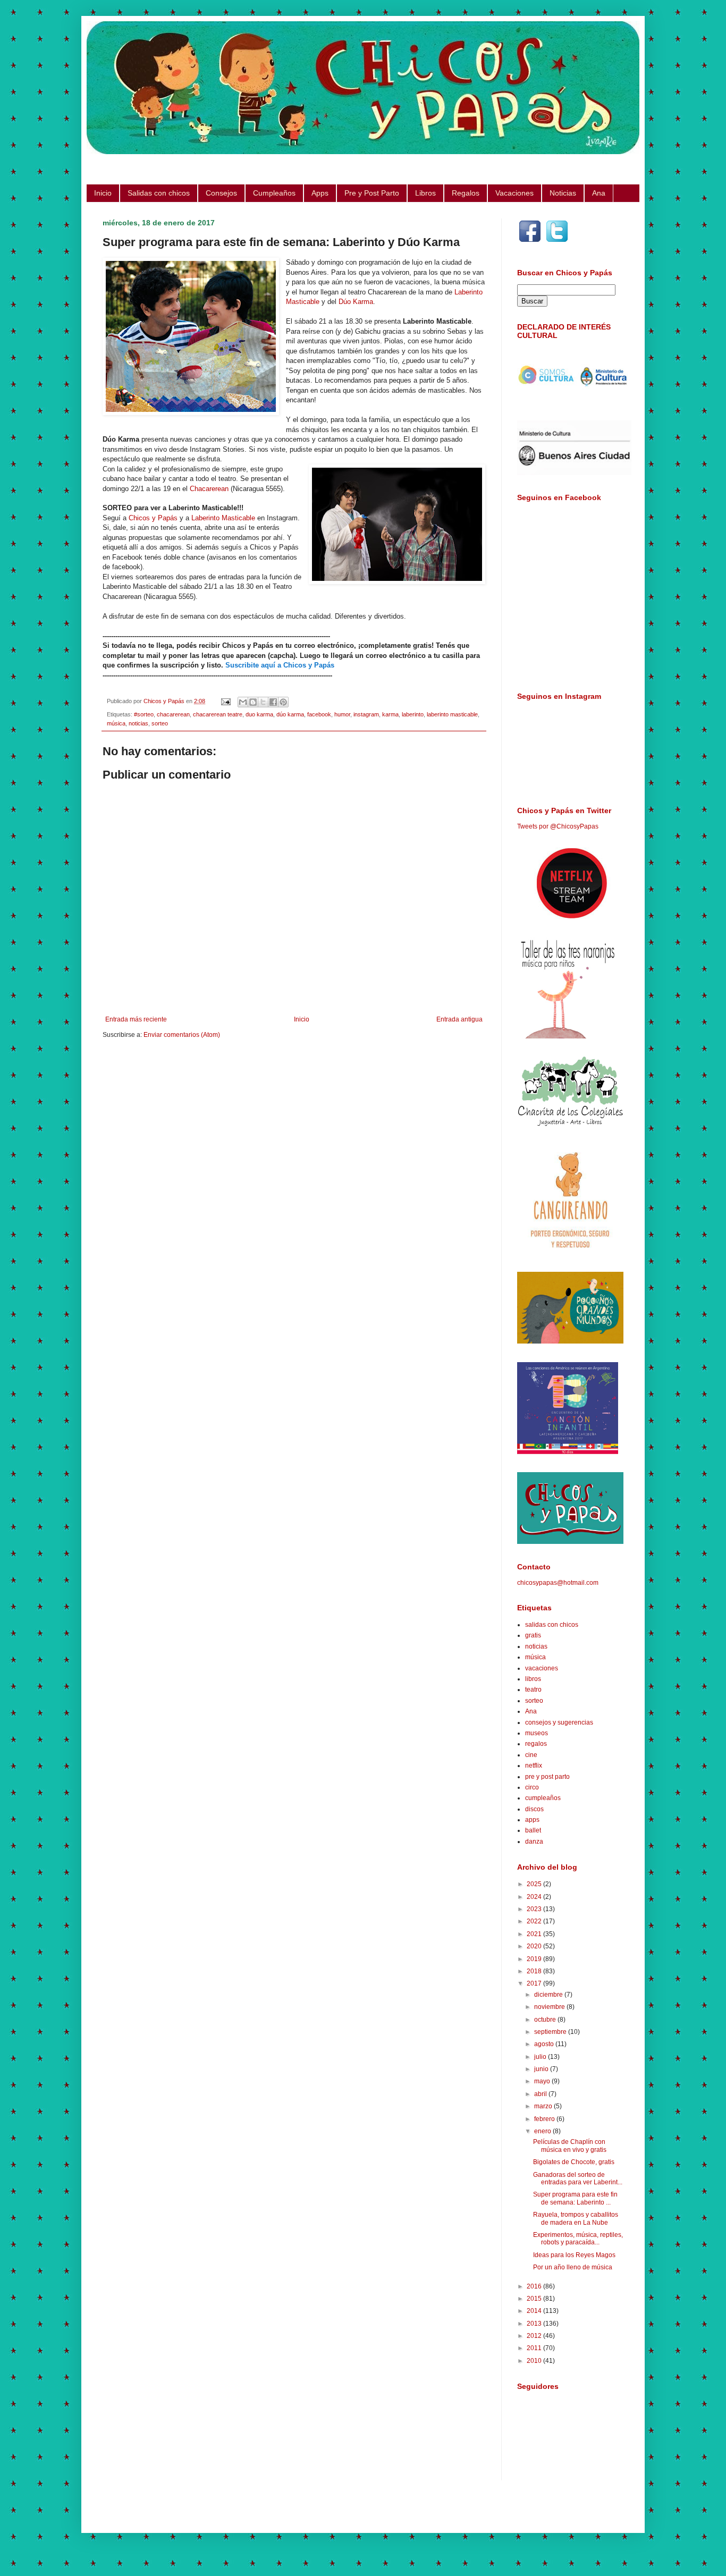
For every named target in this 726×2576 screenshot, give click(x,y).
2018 (535, 1971)
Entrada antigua (459, 1019)
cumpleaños (543, 1798)
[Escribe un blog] (253, 702)
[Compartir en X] (263, 702)
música (116, 723)
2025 (535, 1884)
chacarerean (173, 714)
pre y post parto (547, 1777)
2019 (535, 1959)
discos (534, 1809)
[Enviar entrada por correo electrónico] (225, 701)
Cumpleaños (274, 193)
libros (533, 1679)
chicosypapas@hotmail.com (558, 1583)
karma (390, 714)
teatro (533, 1690)
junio (542, 2069)
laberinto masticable (452, 714)
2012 (535, 2336)
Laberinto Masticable (223, 518)
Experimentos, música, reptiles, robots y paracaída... (578, 2239)
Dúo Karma (356, 302)
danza (534, 1842)
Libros (425, 193)
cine (531, 1755)
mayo (543, 2081)
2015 (535, 2299)
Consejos (221, 193)
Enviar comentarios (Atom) (182, 1035)
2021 (535, 1934)
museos (537, 1733)
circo (532, 1787)
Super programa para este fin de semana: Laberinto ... (575, 2198)
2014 (535, 2311)
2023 (535, 1909)
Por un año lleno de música (573, 2267)
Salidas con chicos (159, 193)
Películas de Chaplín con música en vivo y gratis (570, 2146)
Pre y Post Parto (372, 193)
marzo (544, 2106)
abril (541, 2094)
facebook (319, 714)
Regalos (466, 193)
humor (342, 714)
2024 (535, 1897)
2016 (535, 2286)
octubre (546, 2020)
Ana (599, 193)
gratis (533, 1635)
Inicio (103, 193)
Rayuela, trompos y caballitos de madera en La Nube (576, 2218)
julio (541, 2057)
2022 (535, 1921)
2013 (535, 2324)
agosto (545, 2044)
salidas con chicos (552, 1625)
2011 (535, 2348)
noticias (138, 723)
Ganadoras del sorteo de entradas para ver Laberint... (578, 2178)
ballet (533, 1830)
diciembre (549, 1995)
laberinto (413, 714)
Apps (320, 193)
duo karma (259, 714)
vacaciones (542, 1668)
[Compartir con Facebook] (273, 702)
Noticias (563, 193)
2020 (535, 1946)
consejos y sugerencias (559, 1722)
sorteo (160, 723)
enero (543, 2131)
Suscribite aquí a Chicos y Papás (280, 665)
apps (532, 1820)
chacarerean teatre (218, 714)
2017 (535, 1983)
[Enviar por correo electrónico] (243, 702)
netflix (534, 1766)
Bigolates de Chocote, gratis (574, 2162)
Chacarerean (209, 489)
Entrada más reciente (136, 1019)
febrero (545, 2119)
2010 (535, 2361)
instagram (366, 714)
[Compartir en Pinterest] (283, 702)
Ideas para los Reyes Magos (574, 2255)
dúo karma (290, 714)
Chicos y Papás (153, 518)
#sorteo (144, 714)
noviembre (550, 2007)
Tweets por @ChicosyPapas (558, 826)
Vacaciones (514, 193)
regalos (536, 1744)
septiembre (551, 2032)
